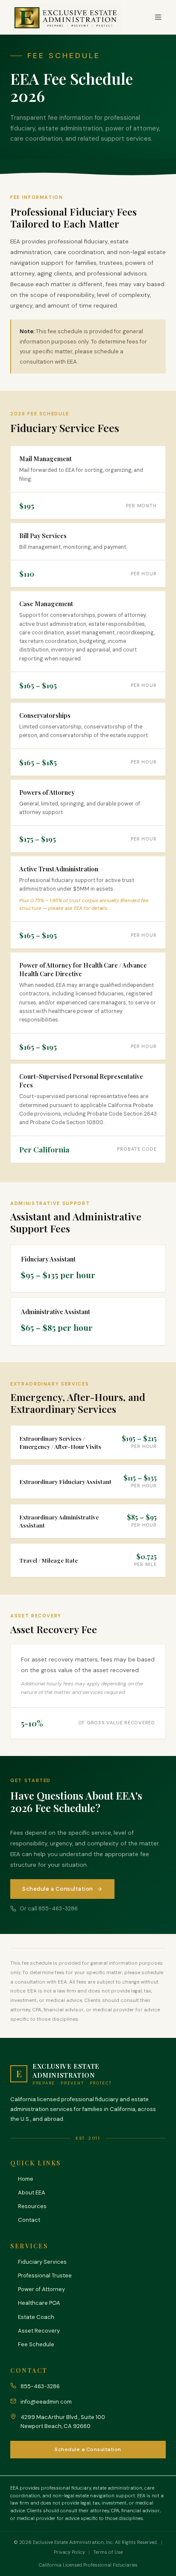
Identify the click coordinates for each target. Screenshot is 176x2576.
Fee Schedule (36, 2344)
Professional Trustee (45, 2275)
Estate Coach (36, 2317)
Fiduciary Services (42, 2262)
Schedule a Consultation (58, 1889)
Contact (29, 2220)
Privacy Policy (69, 2552)
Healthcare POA (39, 2303)
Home (26, 2179)
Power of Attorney (41, 2289)
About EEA (32, 2193)
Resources (32, 2206)
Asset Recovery (39, 2331)
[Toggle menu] (158, 17)
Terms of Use (108, 2552)
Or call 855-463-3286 (49, 1908)
